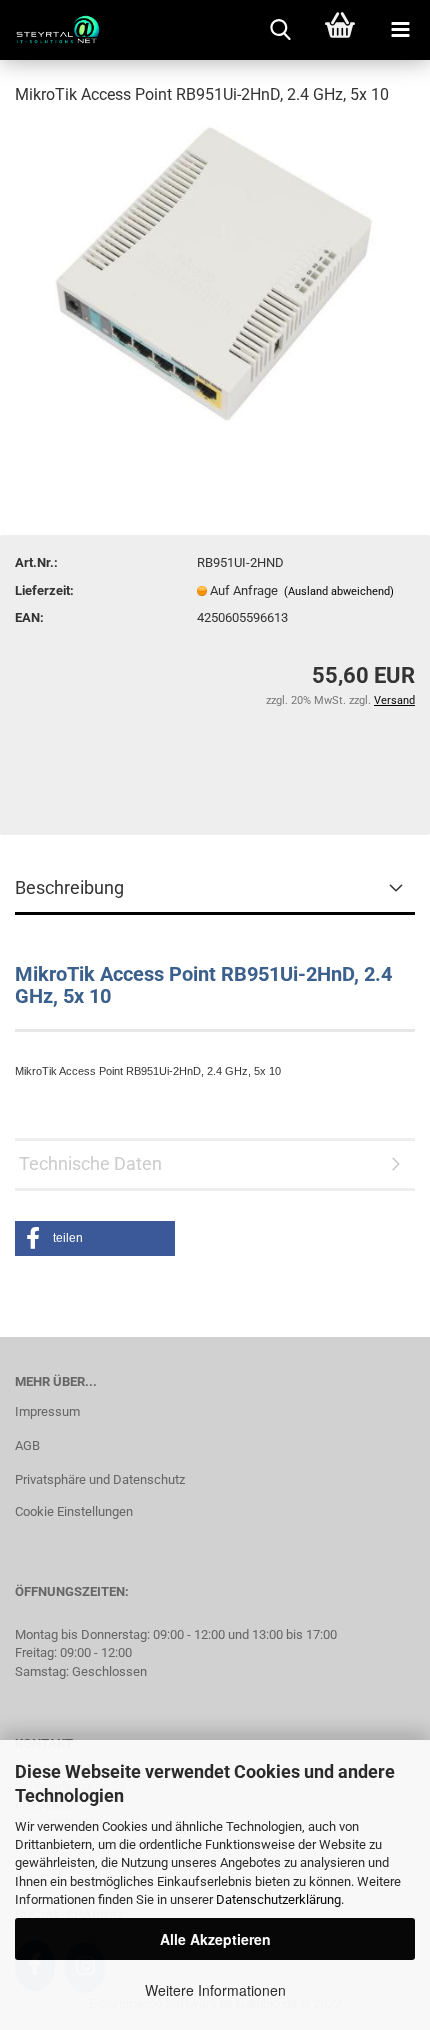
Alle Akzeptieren (215, 1939)
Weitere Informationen (215, 1990)
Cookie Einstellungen (74, 1511)
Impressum (47, 1411)
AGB (27, 1445)
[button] (95, 1238)
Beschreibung (69, 887)
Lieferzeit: (44, 590)
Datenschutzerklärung (278, 1899)
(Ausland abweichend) (339, 591)
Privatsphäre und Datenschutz (100, 1479)
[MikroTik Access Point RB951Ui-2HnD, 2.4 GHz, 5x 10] (215, 273)
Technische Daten (90, 1163)
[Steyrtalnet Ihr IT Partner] (50, 30)
